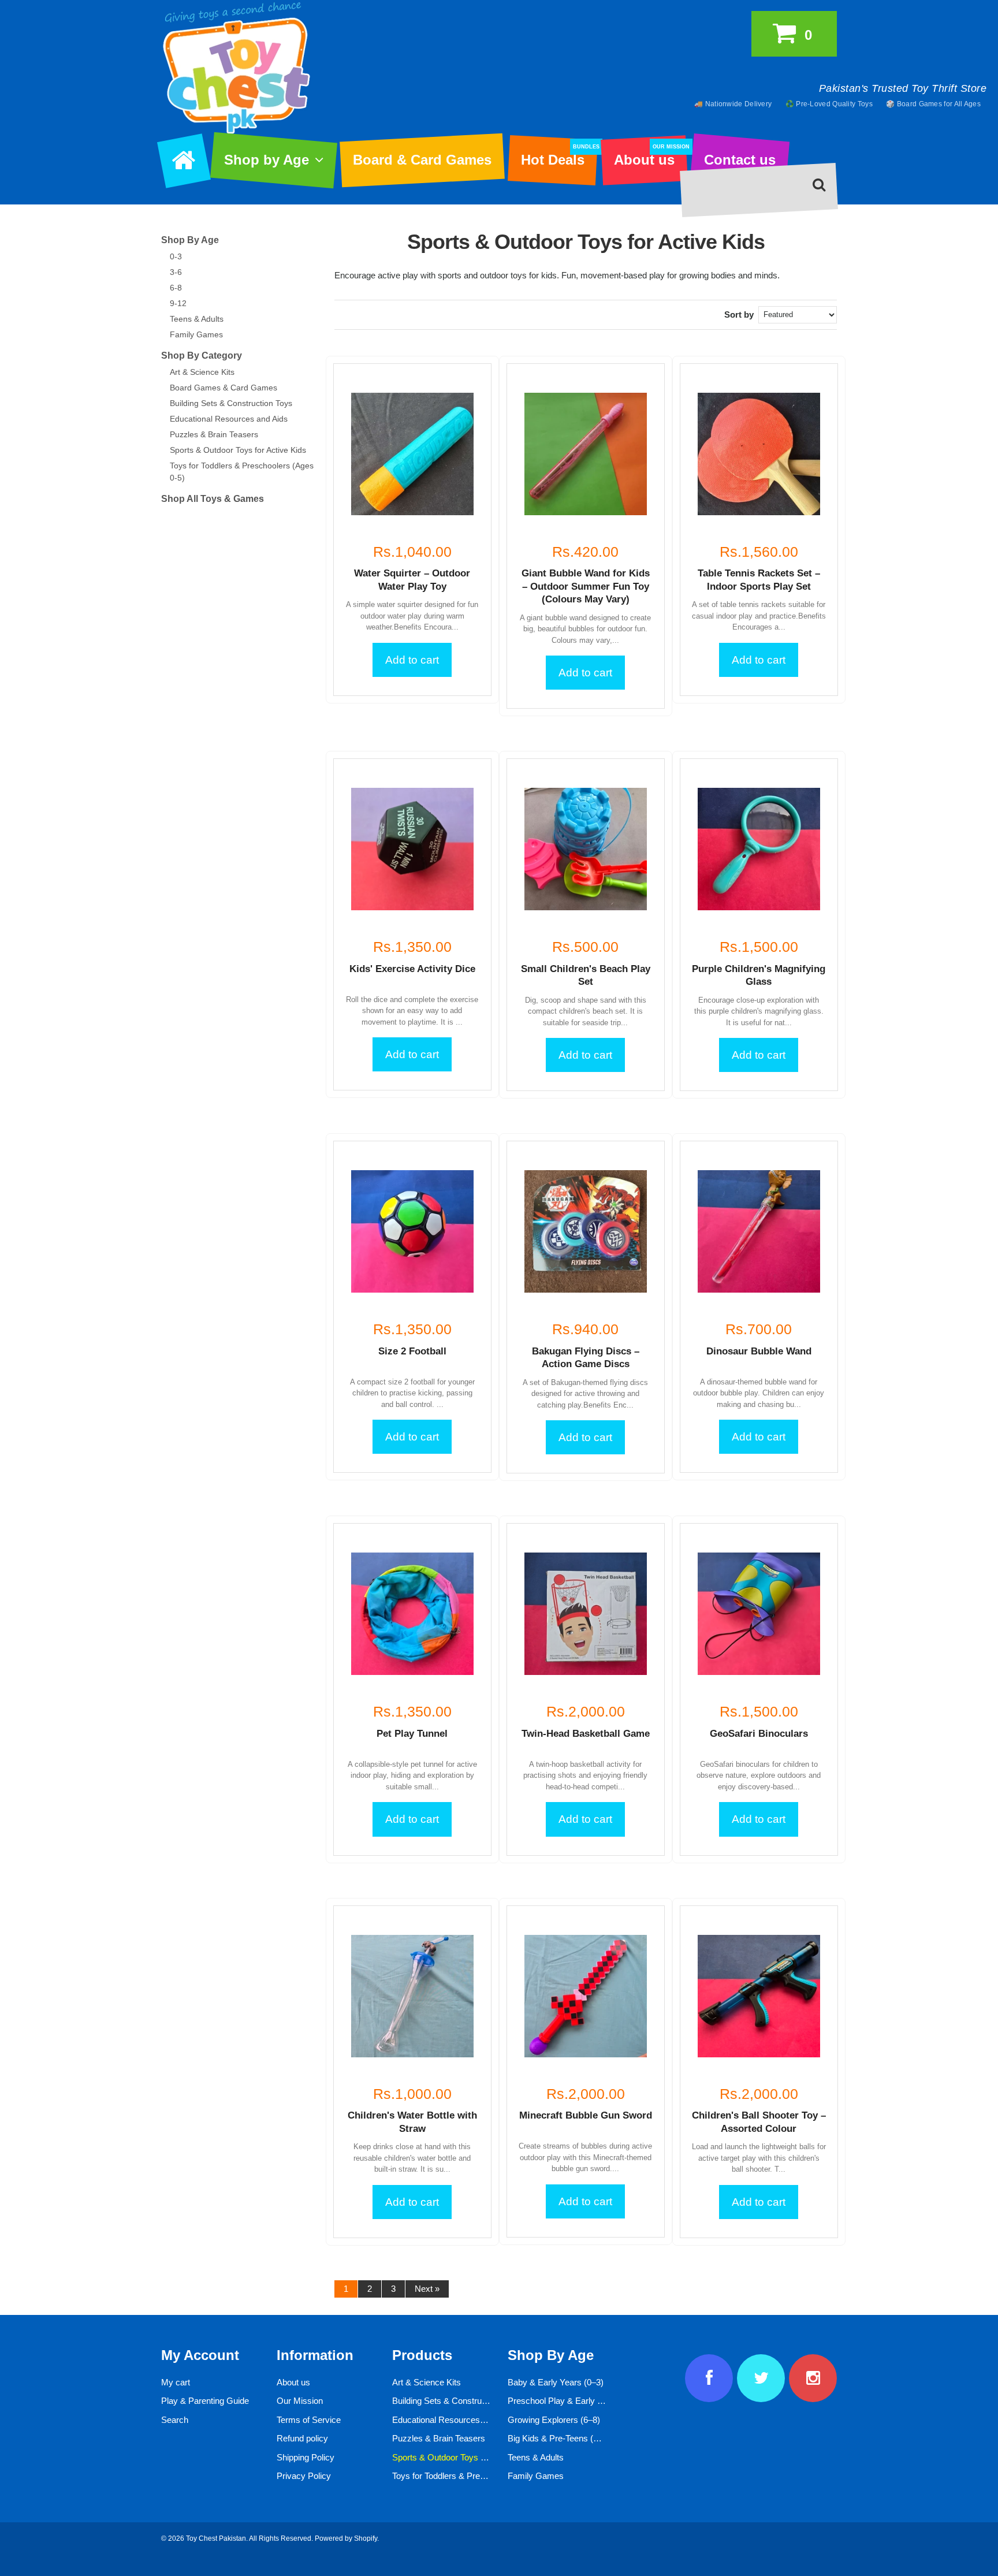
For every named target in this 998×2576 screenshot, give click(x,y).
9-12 (178, 303)
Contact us (740, 160)
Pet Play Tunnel (412, 1734)
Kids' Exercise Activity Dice (412, 969)
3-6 (176, 272)
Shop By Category (202, 355)
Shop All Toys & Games (213, 499)
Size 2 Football (412, 1351)
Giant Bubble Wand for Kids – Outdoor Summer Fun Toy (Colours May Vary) (586, 586)
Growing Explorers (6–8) (554, 2420)
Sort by (739, 314)
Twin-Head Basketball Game (586, 1734)
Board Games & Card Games (224, 388)
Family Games (196, 334)
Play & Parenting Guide (205, 2401)
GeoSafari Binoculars (759, 1734)
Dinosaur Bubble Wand (759, 1351)
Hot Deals (559, 156)
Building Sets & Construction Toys (231, 403)
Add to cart (412, 660)
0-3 (176, 256)
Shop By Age (190, 240)
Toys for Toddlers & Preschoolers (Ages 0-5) (476, 2476)
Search (175, 2420)
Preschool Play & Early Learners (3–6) (580, 2401)
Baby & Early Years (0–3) (556, 2382)
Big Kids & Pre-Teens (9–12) (561, 2438)
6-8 (176, 288)
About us (650, 156)
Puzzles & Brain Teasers (214, 434)
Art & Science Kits (202, 372)
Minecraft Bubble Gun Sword (586, 2115)
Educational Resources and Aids (229, 419)
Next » (427, 2289)
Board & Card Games (422, 160)
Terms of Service (309, 2420)
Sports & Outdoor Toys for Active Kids (238, 450)
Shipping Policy (306, 2457)
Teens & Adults (197, 319)
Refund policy (302, 2438)
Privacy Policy (304, 2476)
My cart (176, 2382)
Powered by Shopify (346, 2538)
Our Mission (300, 2401)
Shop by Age (267, 160)
